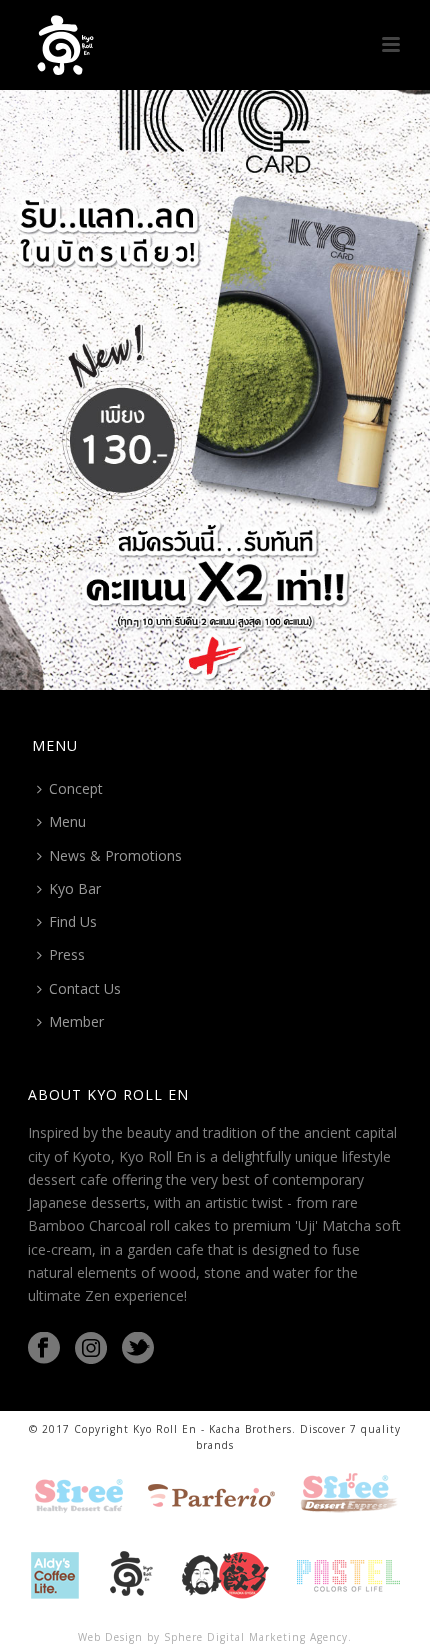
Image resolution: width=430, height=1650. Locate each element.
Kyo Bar (75, 888)
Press (67, 954)
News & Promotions (115, 855)
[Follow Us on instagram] (91, 1349)
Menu (67, 821)
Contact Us (85, 988)
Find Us (73, 921)
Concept (76, 788)
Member (76, 1021)
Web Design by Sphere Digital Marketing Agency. (215, 1637)
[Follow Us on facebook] (44, 1349)
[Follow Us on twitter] (138, 1349)
